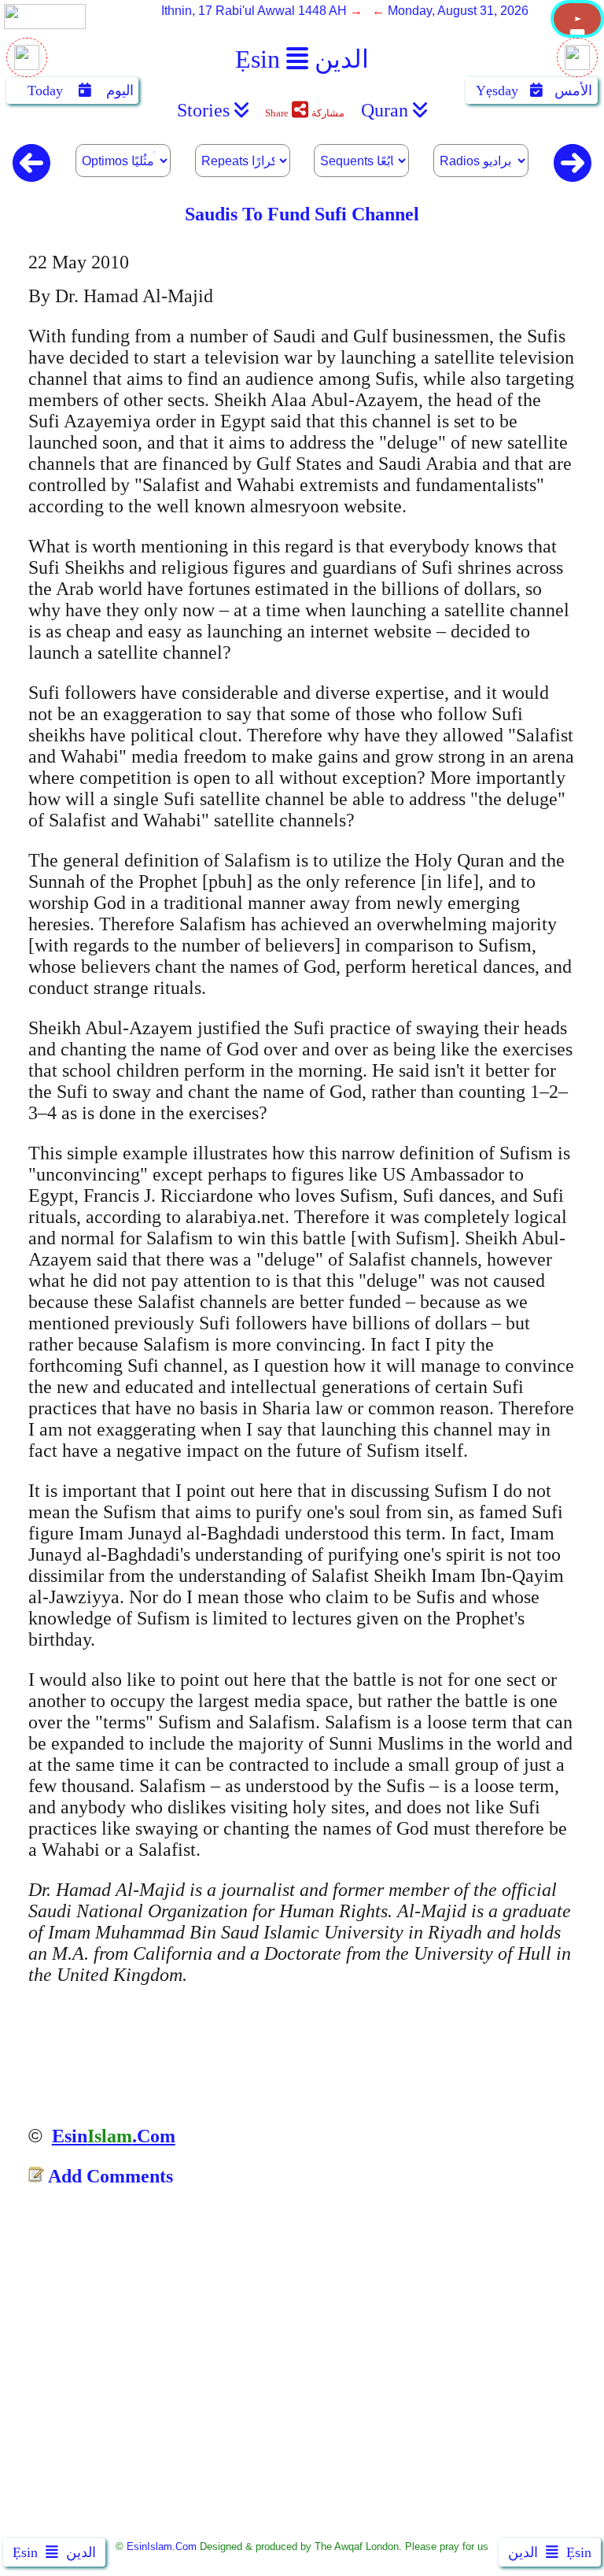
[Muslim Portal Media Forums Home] (577, 33)
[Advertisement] (302, 2367)
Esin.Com (114, 2136)
